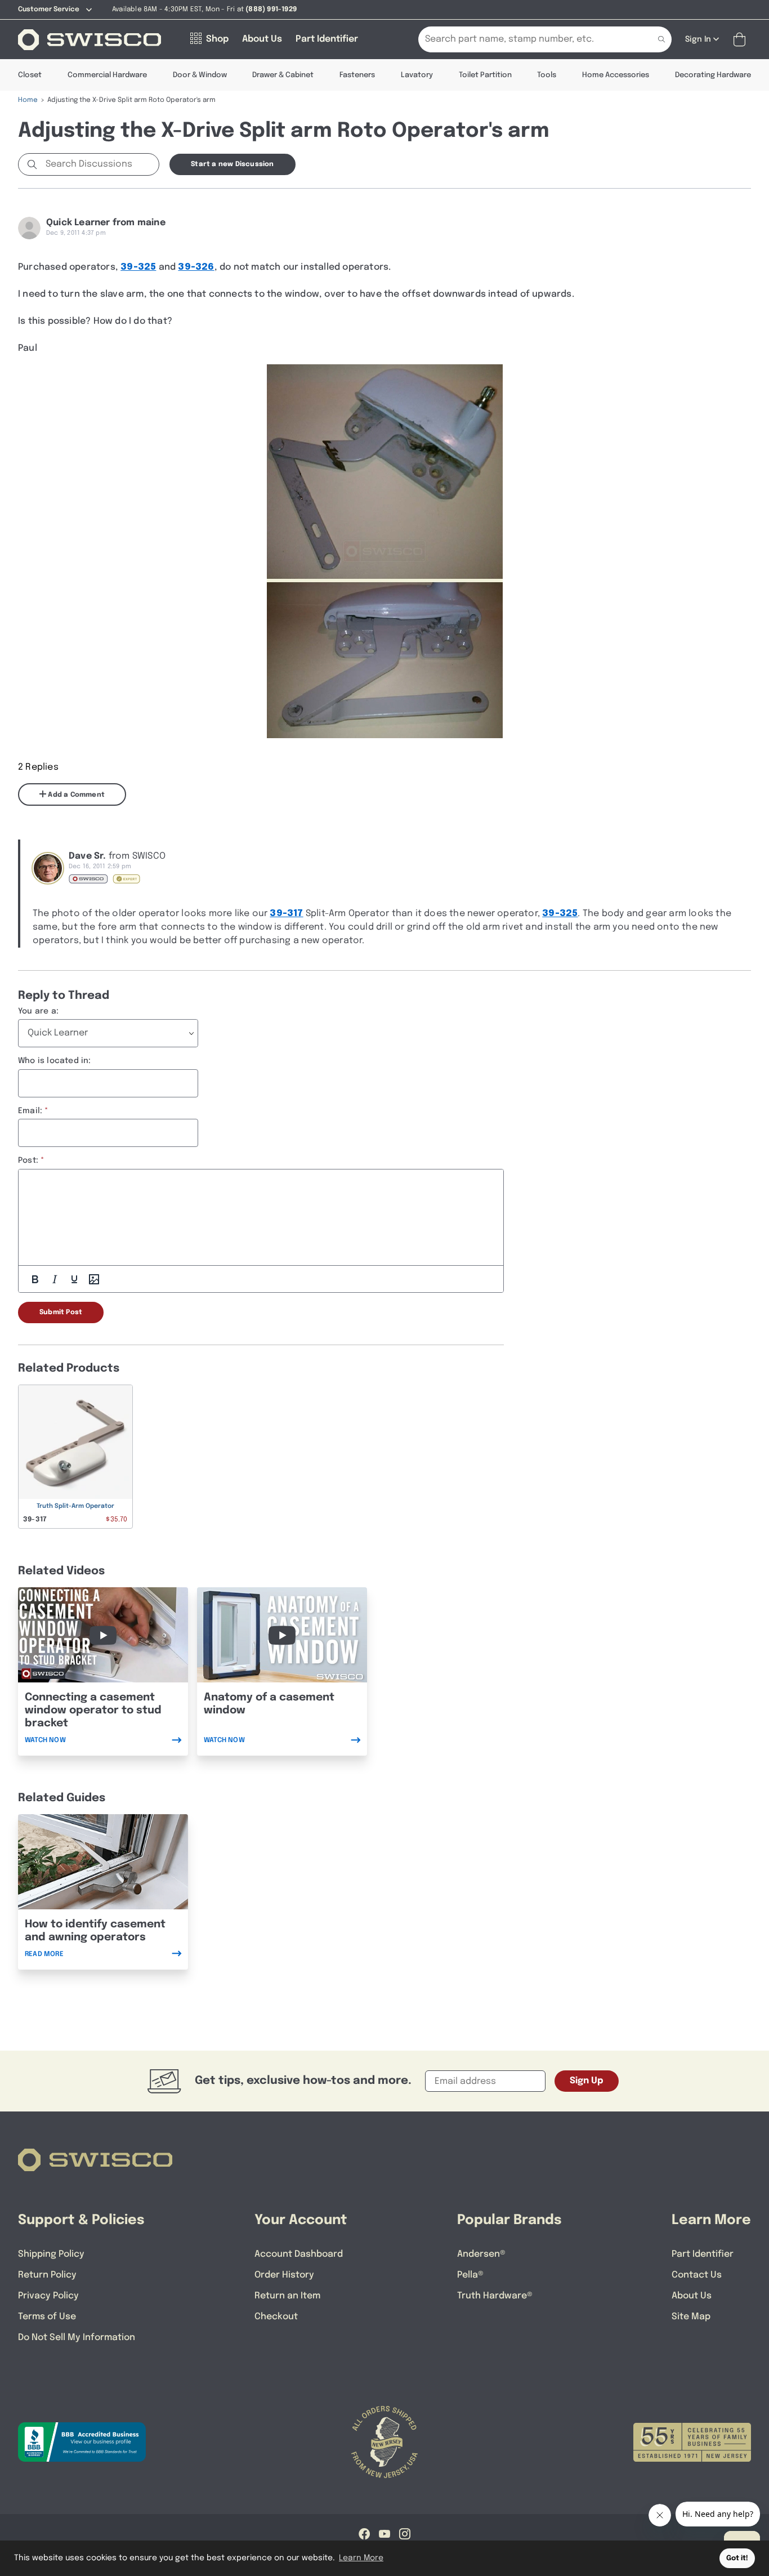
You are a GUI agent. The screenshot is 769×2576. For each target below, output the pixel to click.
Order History (284, 2275)
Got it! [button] (737, 2558)
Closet (30, 75)
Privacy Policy (48, 2296)
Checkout (276, 2317)
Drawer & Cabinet (283, 75)
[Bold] (35, 1279)
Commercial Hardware (107, 75)
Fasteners (357, 75)
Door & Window (200, 75)
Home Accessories (616, 75)
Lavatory (417, 75)
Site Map (691, 2317)
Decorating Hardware (713, 75)
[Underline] (74, 1279)
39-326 (196, 267)
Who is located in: (55, 1061)
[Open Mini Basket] (742, 40)
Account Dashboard (299, 2254)
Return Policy (47, 2275)
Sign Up (587, 2081)
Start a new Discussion (232, 164)
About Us (692, 2296)
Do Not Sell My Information (77, 2338)
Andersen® (481, 2254)
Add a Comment (75, 795)
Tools (547, 75)
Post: (28, 1160)
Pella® (470, 2275)
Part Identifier (703, 2254)
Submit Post (61, 1312)
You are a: (38, 1011)
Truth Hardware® (495, 2296)
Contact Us (697, 2275)
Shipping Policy (51, 2254)
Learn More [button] (361, 2558)
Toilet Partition (485, 75)
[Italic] (55, 1279)
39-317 (286, 914)
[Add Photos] (94, 1279)
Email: (30, 1111)
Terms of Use (47, 2317)
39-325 (138, 267)
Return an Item (287, 2296)
